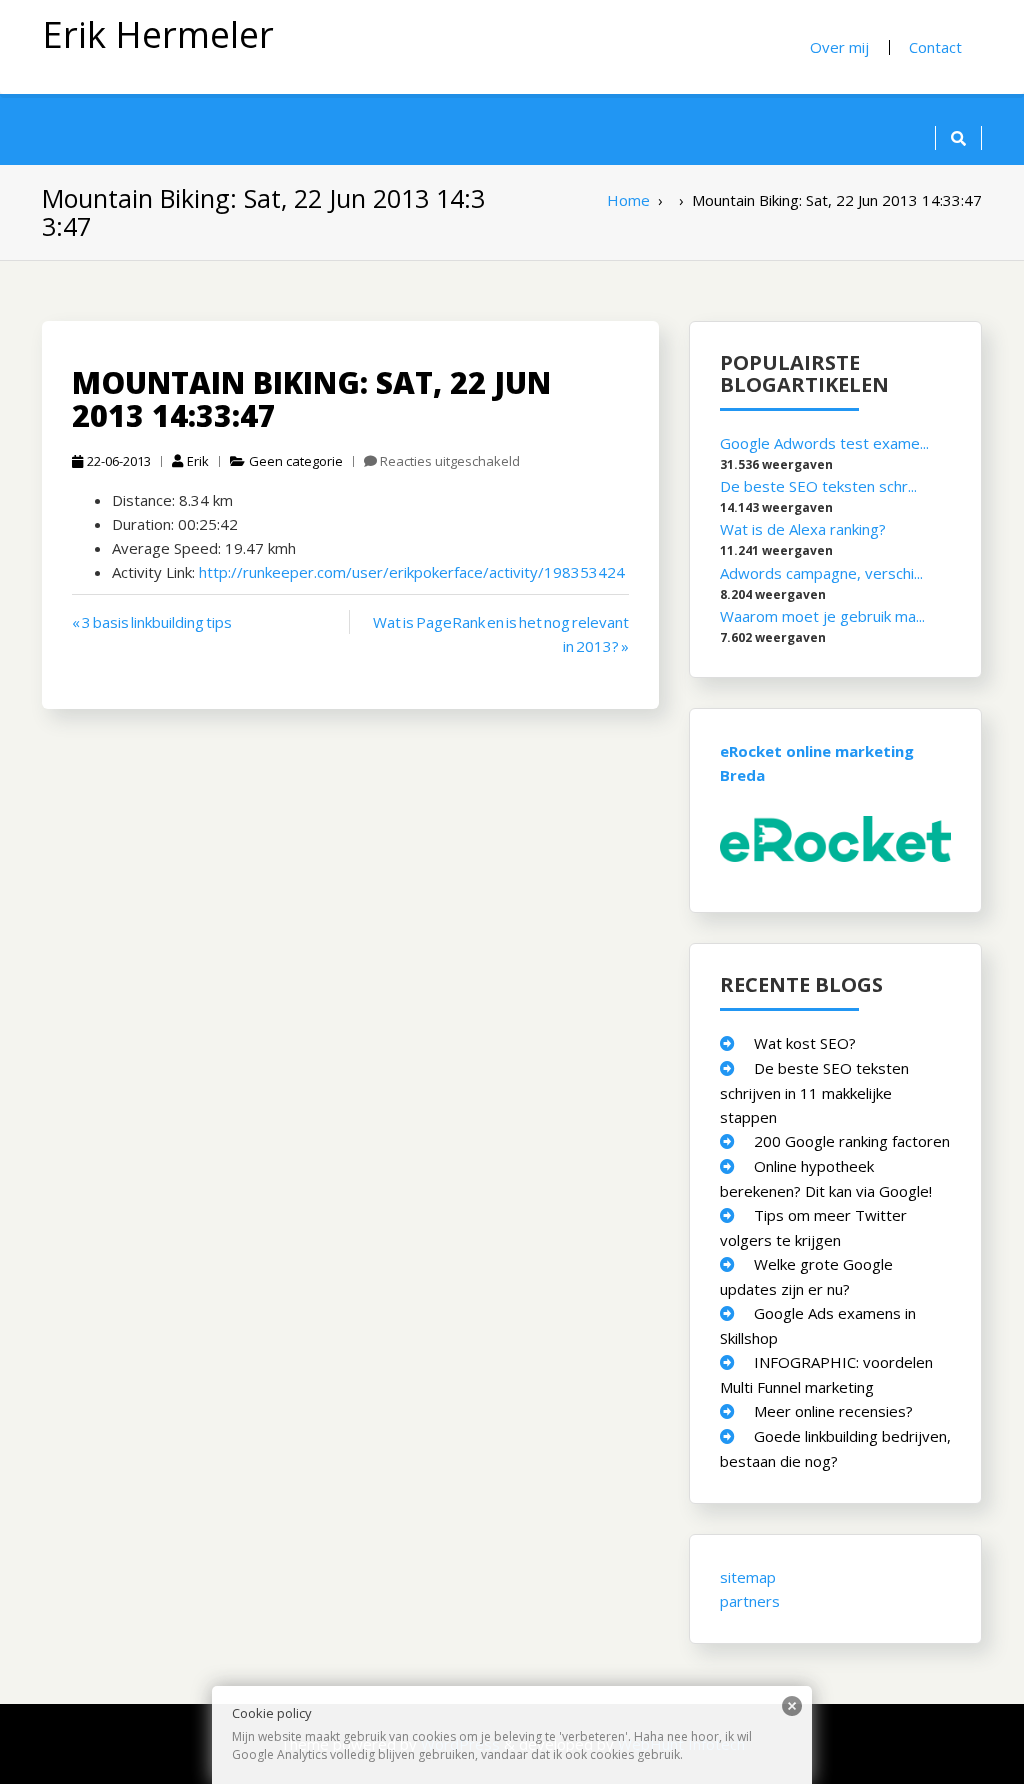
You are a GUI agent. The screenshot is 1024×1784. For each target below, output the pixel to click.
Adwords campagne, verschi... (821, 573)
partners (750, 1601)
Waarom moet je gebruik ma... (822, 616)
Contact (935, 47)
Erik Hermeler (158, 34)
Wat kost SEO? (805, 1043)
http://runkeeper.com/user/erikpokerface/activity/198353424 (412, 572)
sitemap (748, 1577)
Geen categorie (296, 461)
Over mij (839, 47)
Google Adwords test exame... (824, 443)
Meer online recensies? (833, 1411)
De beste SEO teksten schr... (818, 486)
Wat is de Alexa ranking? (803, 529)
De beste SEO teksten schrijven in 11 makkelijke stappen (814, 1092)
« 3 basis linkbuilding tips (152, 622)
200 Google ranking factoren (852, 1141)
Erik (198, 461)
